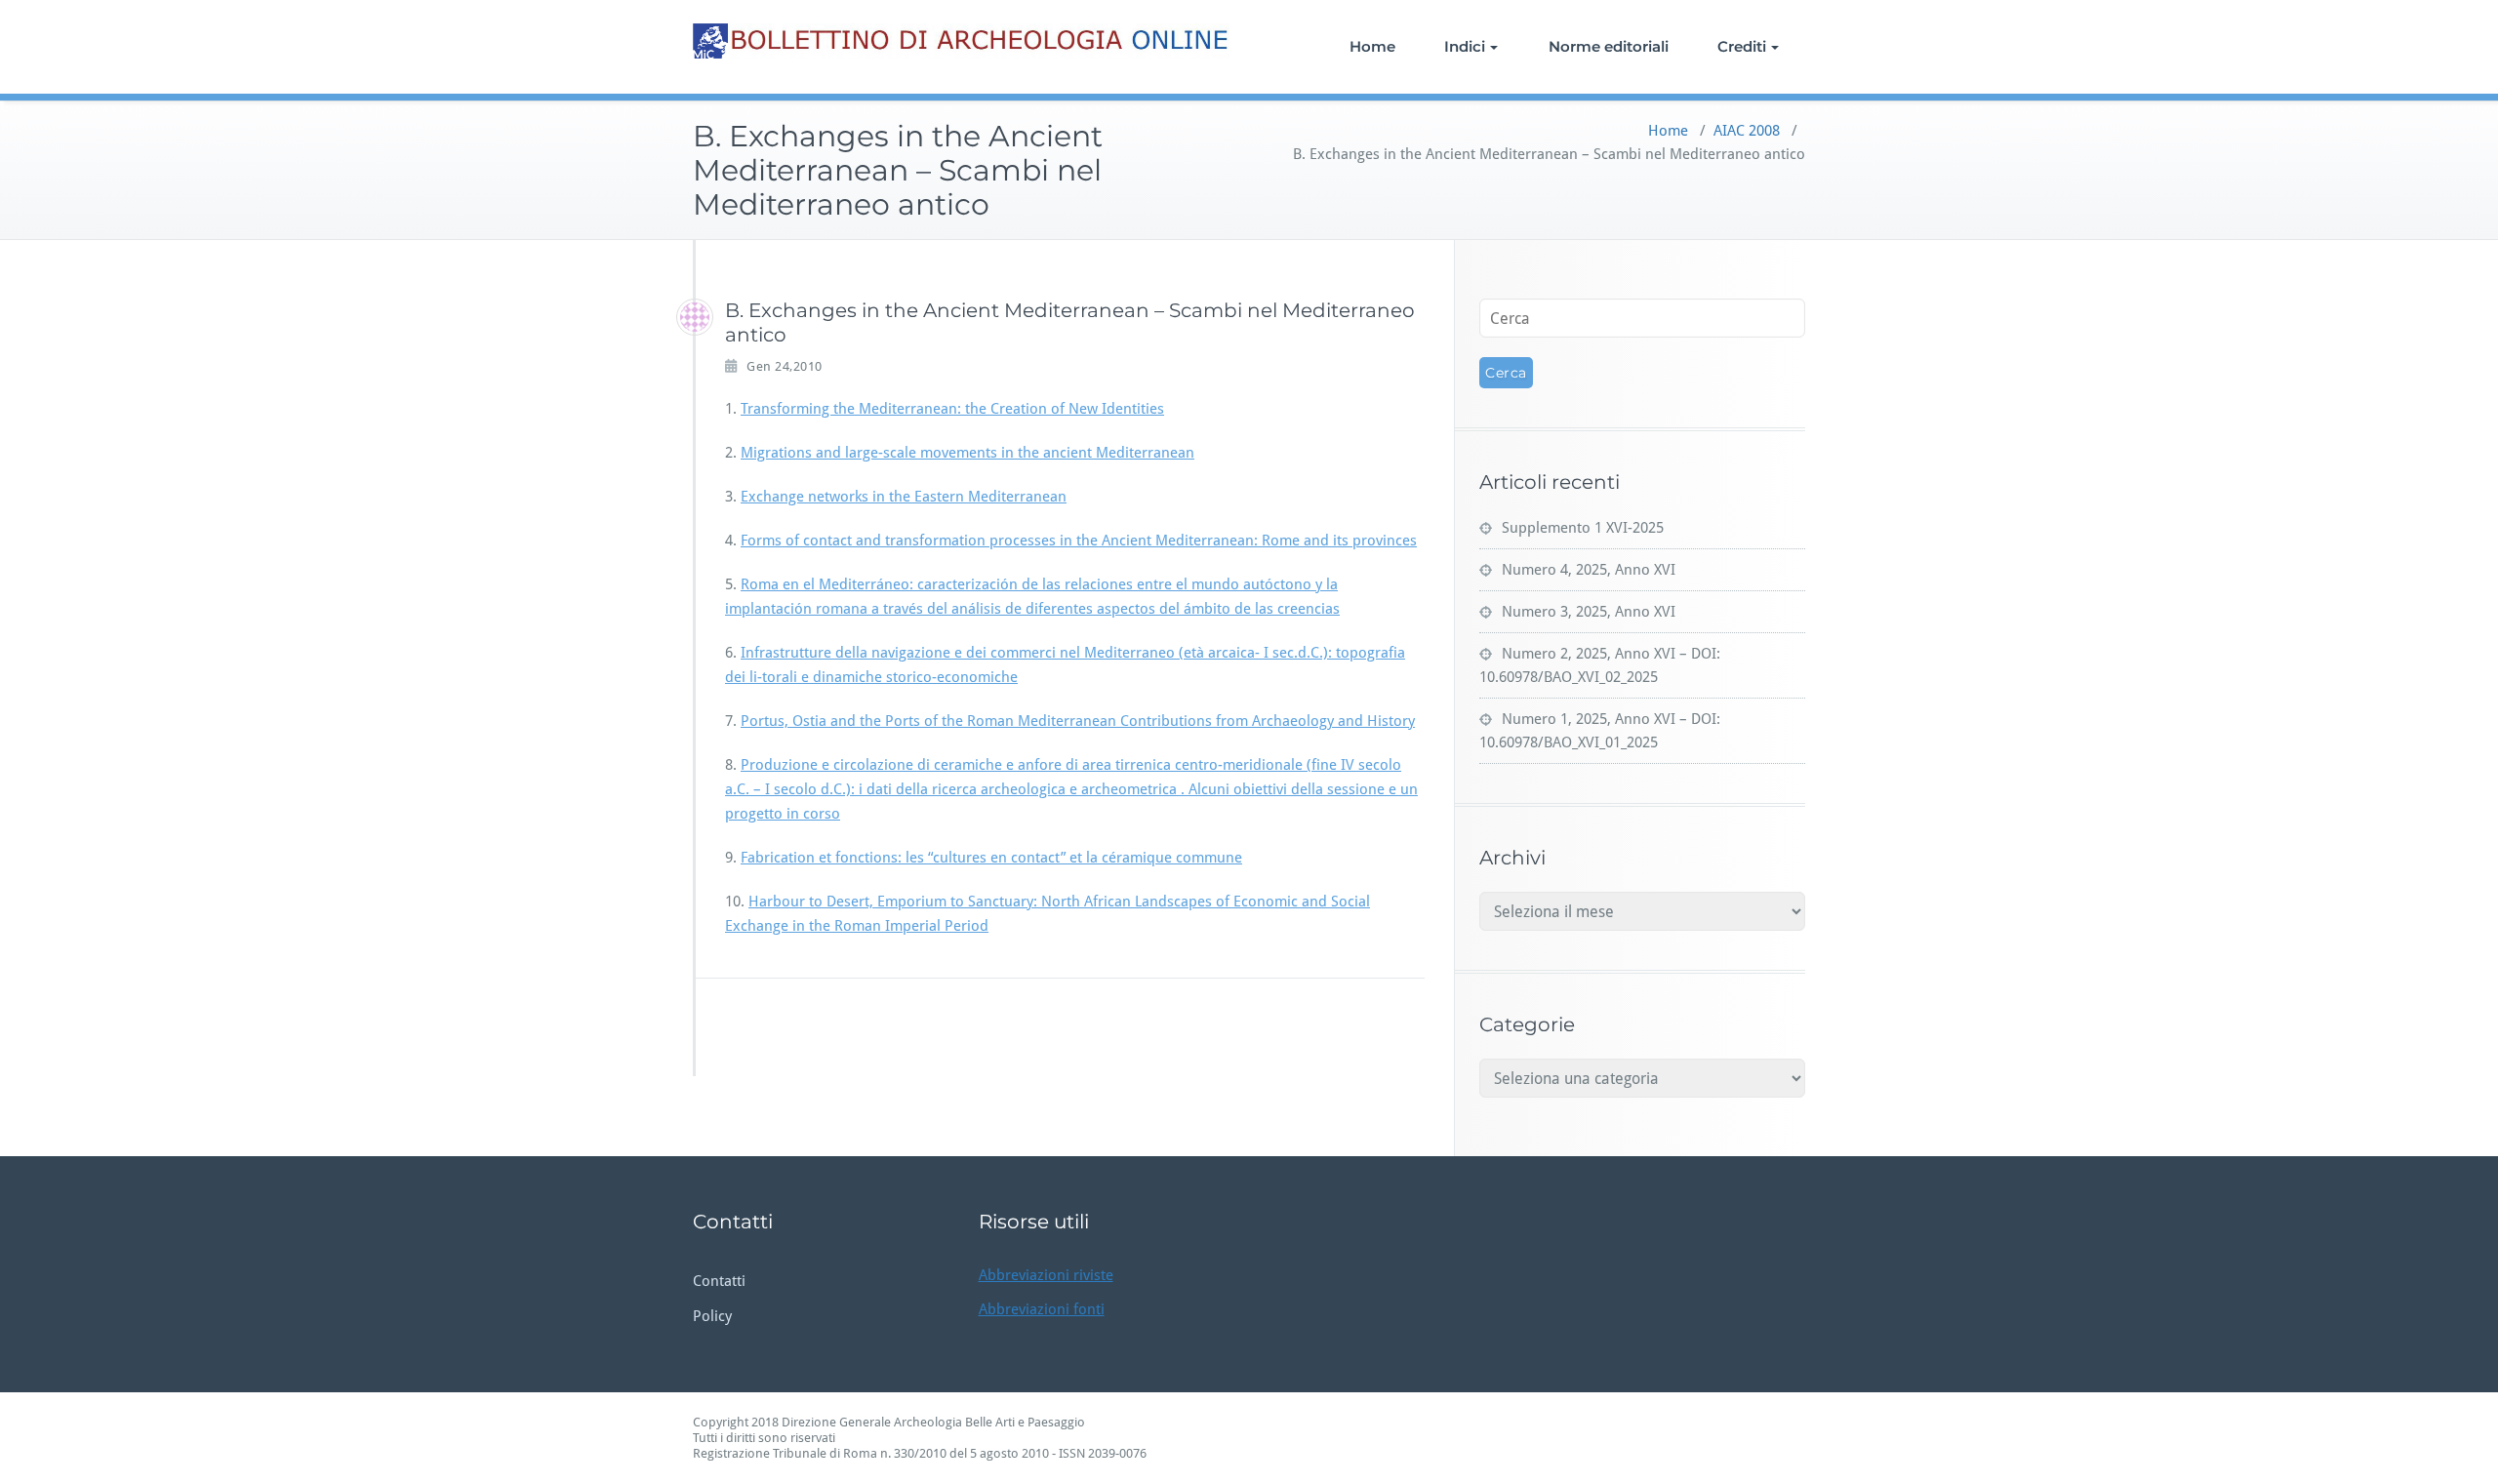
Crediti (1742, 46)
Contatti (719, 1281)
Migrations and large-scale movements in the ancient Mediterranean (967, 453)
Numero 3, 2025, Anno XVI (1589, 612)
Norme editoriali (1609, 46)
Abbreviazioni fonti (1042, 1309)
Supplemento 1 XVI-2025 (1583, 528)
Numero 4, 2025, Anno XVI (1589, 570)
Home (1372, 46)
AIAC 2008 (1747, 131)
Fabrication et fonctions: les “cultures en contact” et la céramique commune (991, 858)
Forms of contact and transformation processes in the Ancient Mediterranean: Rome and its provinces (1079, 541)
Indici (1465, 46)
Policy (712, 1316)
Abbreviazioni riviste (1046, 1275)
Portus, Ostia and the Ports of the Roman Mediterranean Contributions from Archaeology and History (1078, 721)
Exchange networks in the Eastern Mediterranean (904, 497)
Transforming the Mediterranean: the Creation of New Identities (952, 409)
